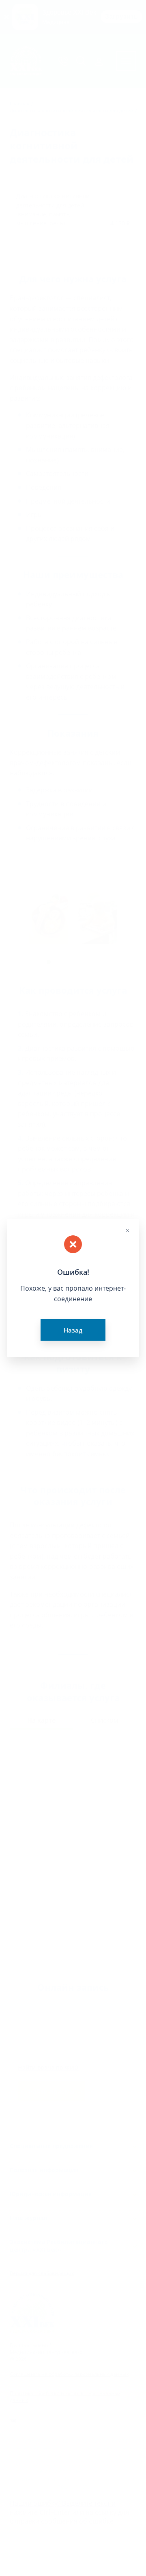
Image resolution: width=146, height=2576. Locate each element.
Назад (73, 1330)
